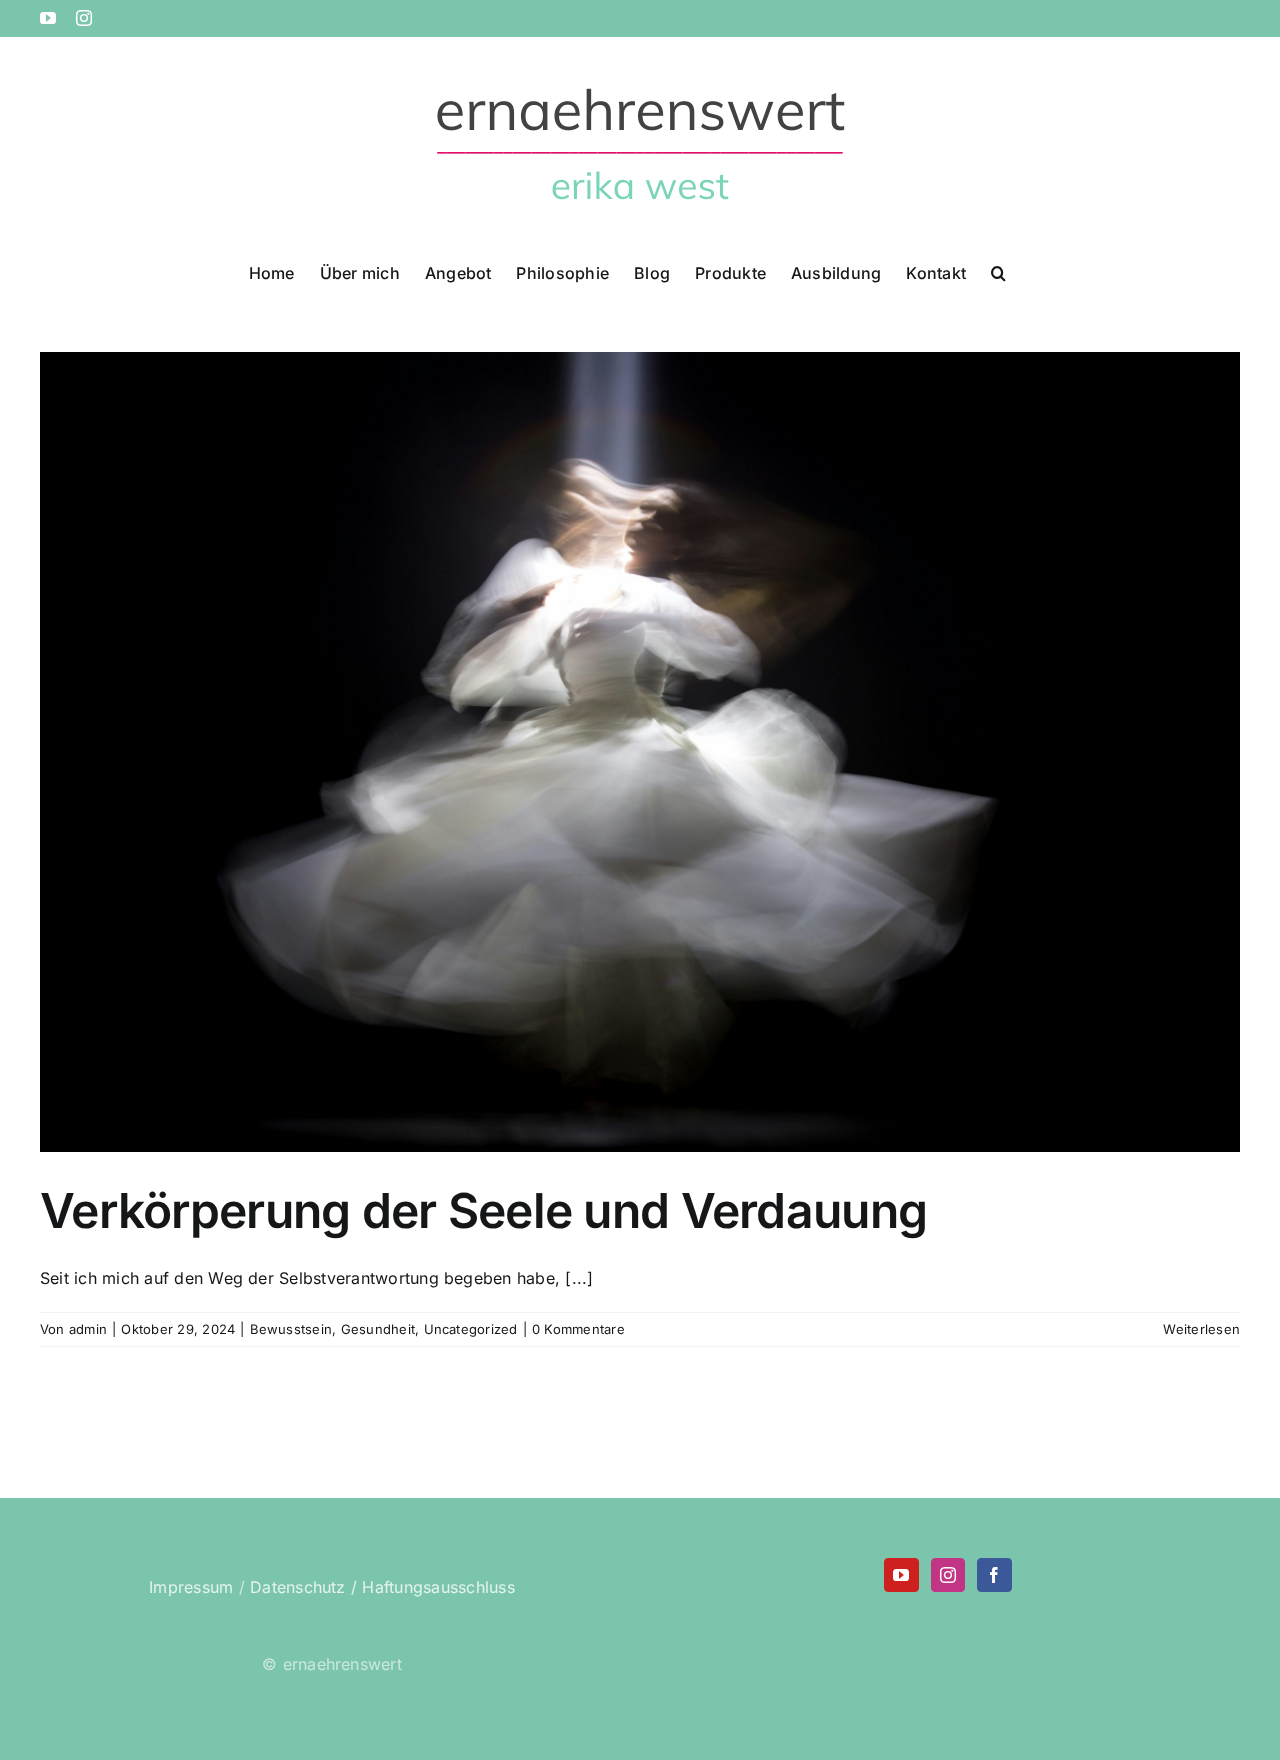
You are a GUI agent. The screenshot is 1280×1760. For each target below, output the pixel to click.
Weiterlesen (1201, 1329)
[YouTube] (901, 1575)
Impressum (191, 1587)
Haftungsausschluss (438, 1587)
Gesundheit (378, 1329)
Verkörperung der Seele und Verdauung (483, 1210)
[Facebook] (994, 1575)
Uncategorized (471, 1329)
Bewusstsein (291, 1329)
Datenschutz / (303, 1587)
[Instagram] (948, 1575)
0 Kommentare (578, 1329)
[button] (998, 271)
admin (88, 1329)
